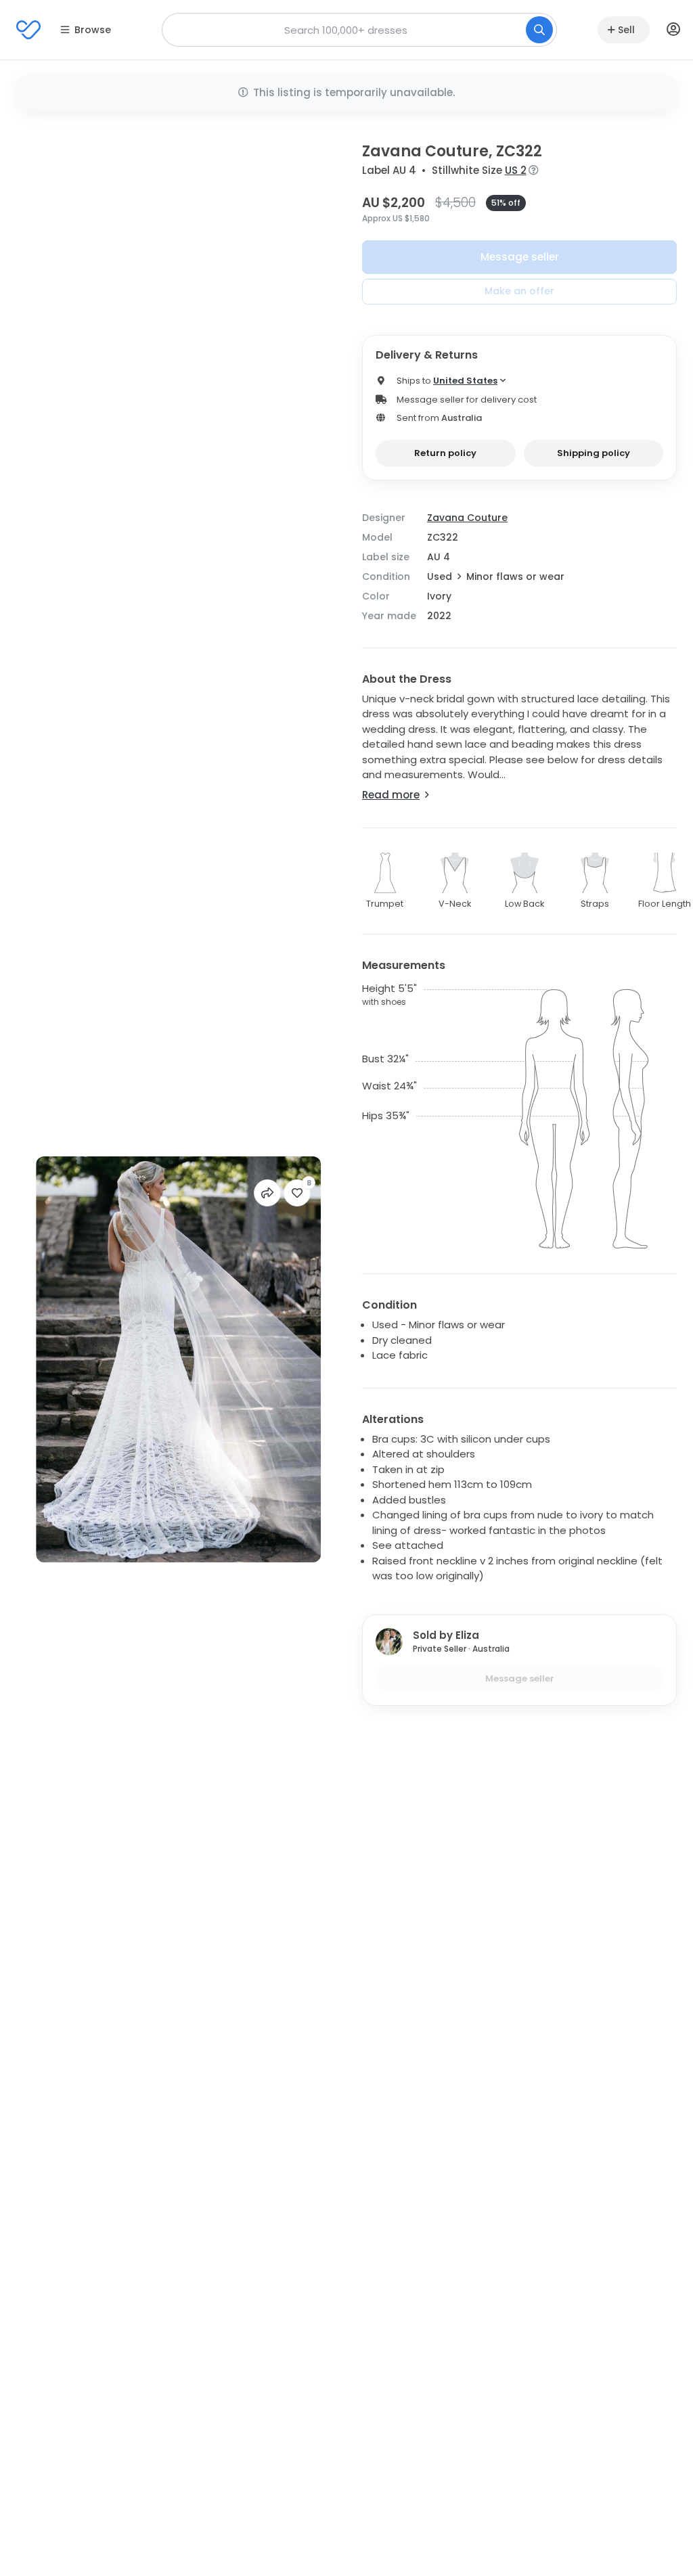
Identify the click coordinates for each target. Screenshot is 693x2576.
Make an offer (519, 291)
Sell (626, 30)
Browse (93, 30)
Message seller (520, 257)
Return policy (445, 453)
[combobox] (359, 30)
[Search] (539, 30)
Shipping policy (594, 453)
